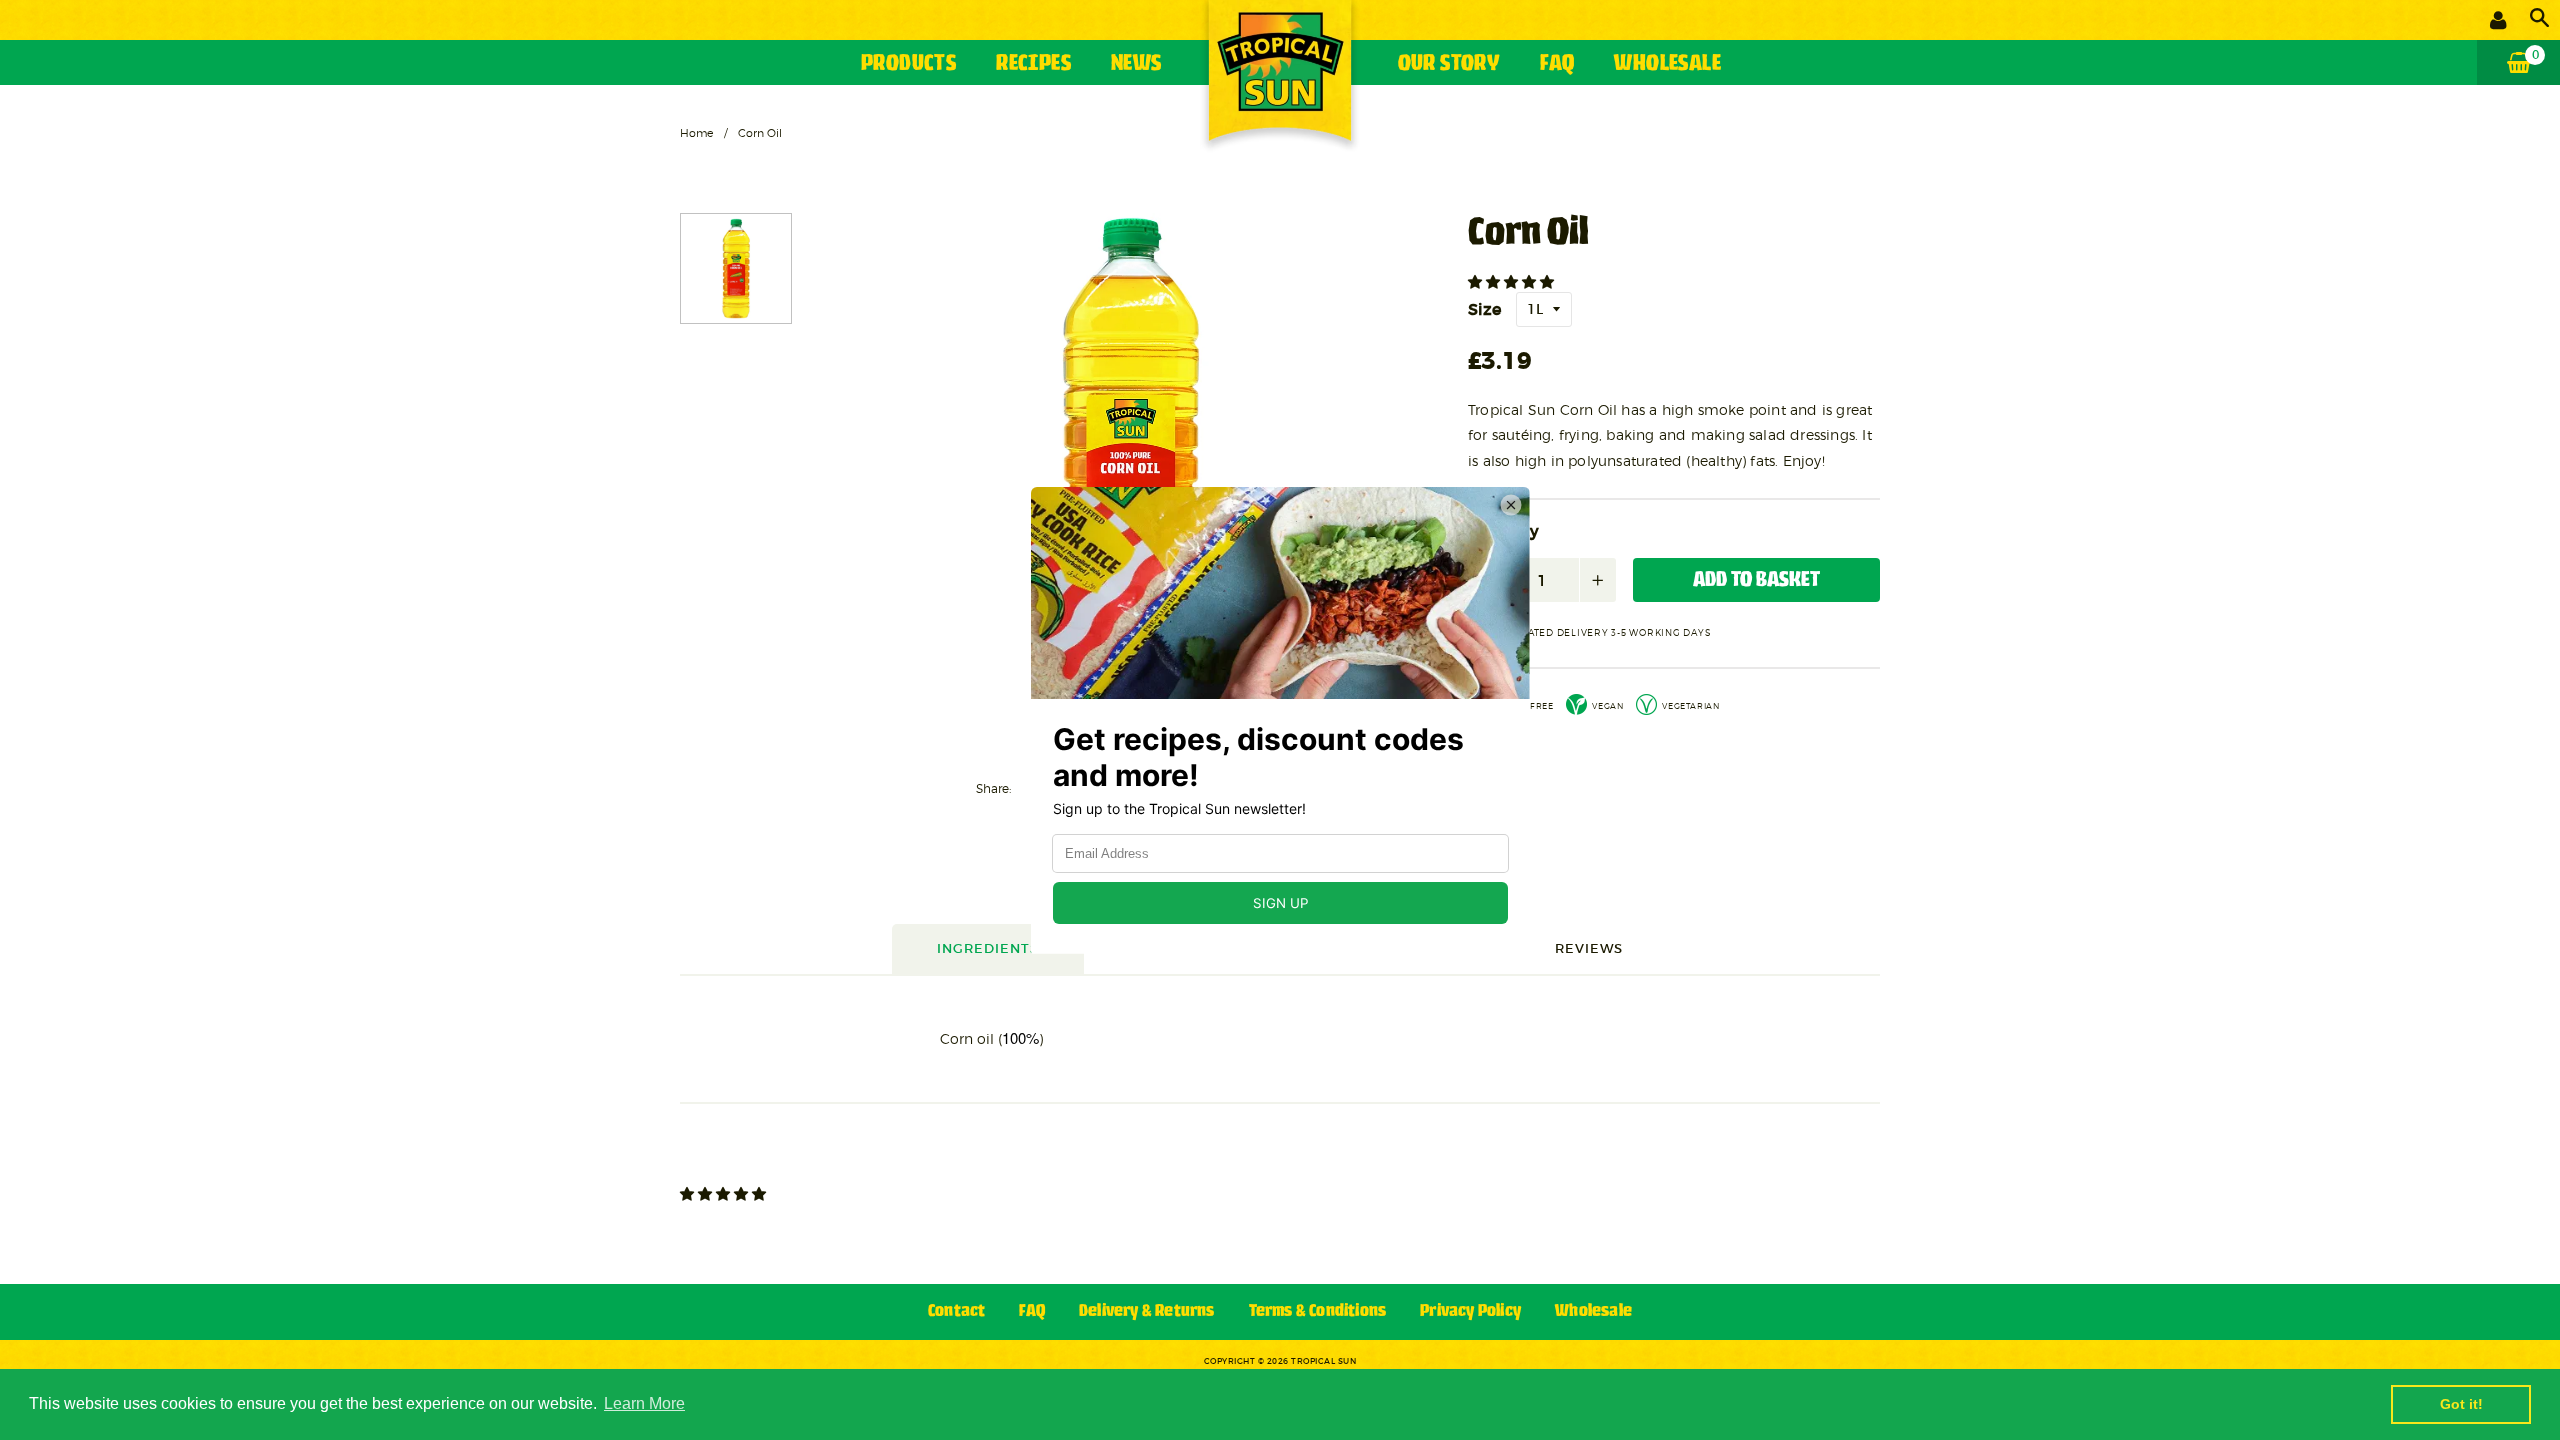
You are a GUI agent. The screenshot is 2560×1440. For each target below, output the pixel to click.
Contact (956, 1311)
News (1136, 64)
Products (908, 64)
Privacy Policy (1470, 1311)
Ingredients (988, 948)
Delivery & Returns (1147, 1311)
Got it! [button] (2461, 1404)
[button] (1513, 282)
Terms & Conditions (1318, 1311)
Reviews (1589, 948)
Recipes (1033, 64)
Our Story (1449, 64)
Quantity (1503, 532)
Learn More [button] (644, 1403)
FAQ (1557, 64)
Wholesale (1667, 64)
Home (696, 133)
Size (1484, 309)
